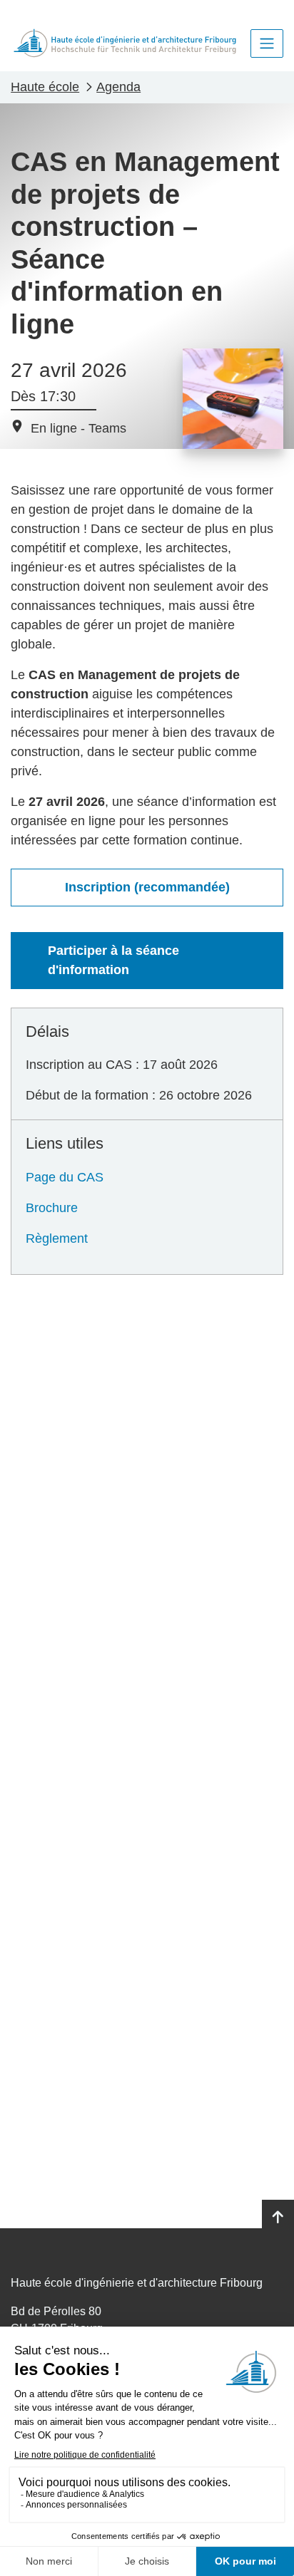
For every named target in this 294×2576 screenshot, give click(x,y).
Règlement (57, 1238)
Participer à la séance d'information (113, 960)
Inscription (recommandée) (147, 887)
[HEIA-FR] (125, 43)
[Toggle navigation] (267, 43)
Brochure (52, 1208)
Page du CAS (65, 1177)
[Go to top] (278, 2218)
